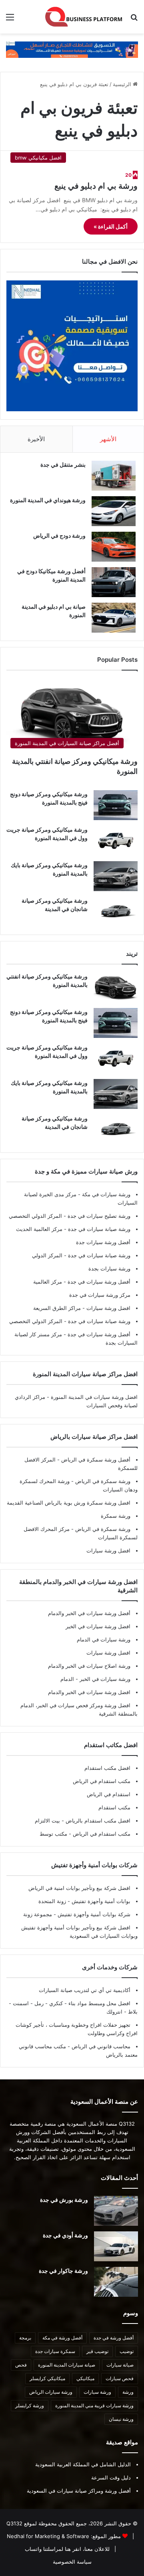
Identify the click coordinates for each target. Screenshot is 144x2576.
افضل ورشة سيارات (108, 1308)
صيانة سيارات (120, 2365)
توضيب (127, 2351)
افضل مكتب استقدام (107, 1768)
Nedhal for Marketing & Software (48, 2536)
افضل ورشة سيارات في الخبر (98, 1626)
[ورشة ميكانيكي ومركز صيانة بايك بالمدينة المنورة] (116, 876)
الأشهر (108, 439)
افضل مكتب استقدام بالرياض (97, 1821)
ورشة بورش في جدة (64, 2200)
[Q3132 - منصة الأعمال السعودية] (84, 17)
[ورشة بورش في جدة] (116, 2211)
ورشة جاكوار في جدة (63, 2271)
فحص (21, 2365)
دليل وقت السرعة (111, 2477)
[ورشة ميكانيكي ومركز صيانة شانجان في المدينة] (116, 912)
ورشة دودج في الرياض (59, 536)
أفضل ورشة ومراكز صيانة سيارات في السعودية (79, 2491)
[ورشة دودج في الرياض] (114, 547)
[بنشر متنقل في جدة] (114, 476)
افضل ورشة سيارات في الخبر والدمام (89, 1692)
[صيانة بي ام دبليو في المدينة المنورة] (114, 618)
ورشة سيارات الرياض (51, 2392)
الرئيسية (123, 84)
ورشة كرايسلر (30, 2405)
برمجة (25, 2338)
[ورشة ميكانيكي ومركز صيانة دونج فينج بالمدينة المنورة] (116, 805)
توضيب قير (97, 2351)
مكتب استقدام (114, 1807)
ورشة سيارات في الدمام (104, 1639)
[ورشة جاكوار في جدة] (116, 2282)
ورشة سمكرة (116, 1516)
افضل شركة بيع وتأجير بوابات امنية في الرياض (79, 1888)
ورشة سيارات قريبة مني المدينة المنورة (94, 2405)
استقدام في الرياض (109, 1794)
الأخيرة (36, 439)
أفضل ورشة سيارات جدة (103, 1242)
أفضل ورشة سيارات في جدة (98, 1282)
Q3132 (14, 2523)
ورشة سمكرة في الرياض (102, 1481)
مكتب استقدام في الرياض (102, 1781)
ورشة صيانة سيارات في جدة (98, 1229)
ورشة (128, 2392)
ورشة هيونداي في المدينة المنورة (48, 500)
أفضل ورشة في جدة (114, 2338)
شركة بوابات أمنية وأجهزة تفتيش (93, 1914)
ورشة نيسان (121, 2419)
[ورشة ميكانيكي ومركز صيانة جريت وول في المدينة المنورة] (116, 841)
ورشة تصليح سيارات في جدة (98, 1216)
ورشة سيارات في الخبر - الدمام (95, 1679)
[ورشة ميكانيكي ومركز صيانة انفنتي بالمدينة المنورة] (116, 987)
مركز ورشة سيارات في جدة (100, 1295)
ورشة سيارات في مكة (105, 1194)
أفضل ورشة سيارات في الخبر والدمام (89, 1613)
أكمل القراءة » (111, 226)
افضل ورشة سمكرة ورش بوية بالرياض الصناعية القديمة (69, 1503)
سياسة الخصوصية (72, 2562)
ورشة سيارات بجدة (109, 1268)
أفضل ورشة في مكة (62, 2338)
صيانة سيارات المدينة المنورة (67, 2365)
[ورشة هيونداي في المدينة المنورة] (114, 511)
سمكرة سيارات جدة (55, 2351)
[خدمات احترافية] (72, 49)
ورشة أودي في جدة (65, 2235)
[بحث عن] (134, 20)
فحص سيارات (120, 2378)
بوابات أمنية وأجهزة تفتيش (100, 1901)
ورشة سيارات (97, 2392)
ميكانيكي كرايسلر (47, 2378)
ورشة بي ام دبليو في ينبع (96, 186)
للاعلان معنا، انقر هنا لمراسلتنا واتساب (67, 2549)
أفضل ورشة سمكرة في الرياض (95, 1460)
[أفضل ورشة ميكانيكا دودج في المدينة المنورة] (114, 582)
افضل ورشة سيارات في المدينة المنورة (94, 1397)
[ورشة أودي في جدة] (116, 2246)
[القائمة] (10, 20)
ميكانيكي (85, 2378)
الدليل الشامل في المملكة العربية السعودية (83, 2464)
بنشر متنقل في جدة (63, 465)
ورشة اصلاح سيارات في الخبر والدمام (89, 1666)
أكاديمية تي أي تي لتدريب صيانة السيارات (85, 1990)
